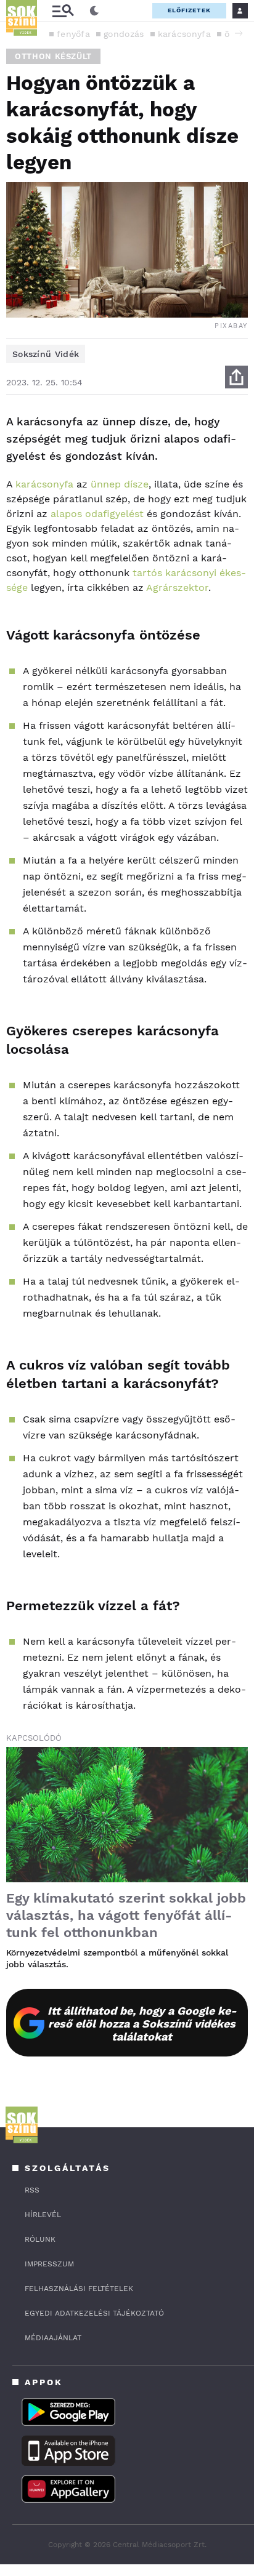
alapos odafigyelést (97, 514)
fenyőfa (73, 34)
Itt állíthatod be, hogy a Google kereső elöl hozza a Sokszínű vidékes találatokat (142, 2024)
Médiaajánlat (53, 2338)
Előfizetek (189, 10)
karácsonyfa (184, 34)
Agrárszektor (177, 588)
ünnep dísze (120, 484)
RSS (32, 2190)
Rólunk (40, 2239)
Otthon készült (53, 56)
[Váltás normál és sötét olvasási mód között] (94, 11)
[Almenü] (63, 11)
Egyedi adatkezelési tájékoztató (94, 2313)
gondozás (124, 34)
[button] (239, 33)
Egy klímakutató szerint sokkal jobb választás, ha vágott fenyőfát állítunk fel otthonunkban (126, 1915)
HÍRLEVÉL (43, 2215)
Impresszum (49, 2264)
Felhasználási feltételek (79, 2289)
